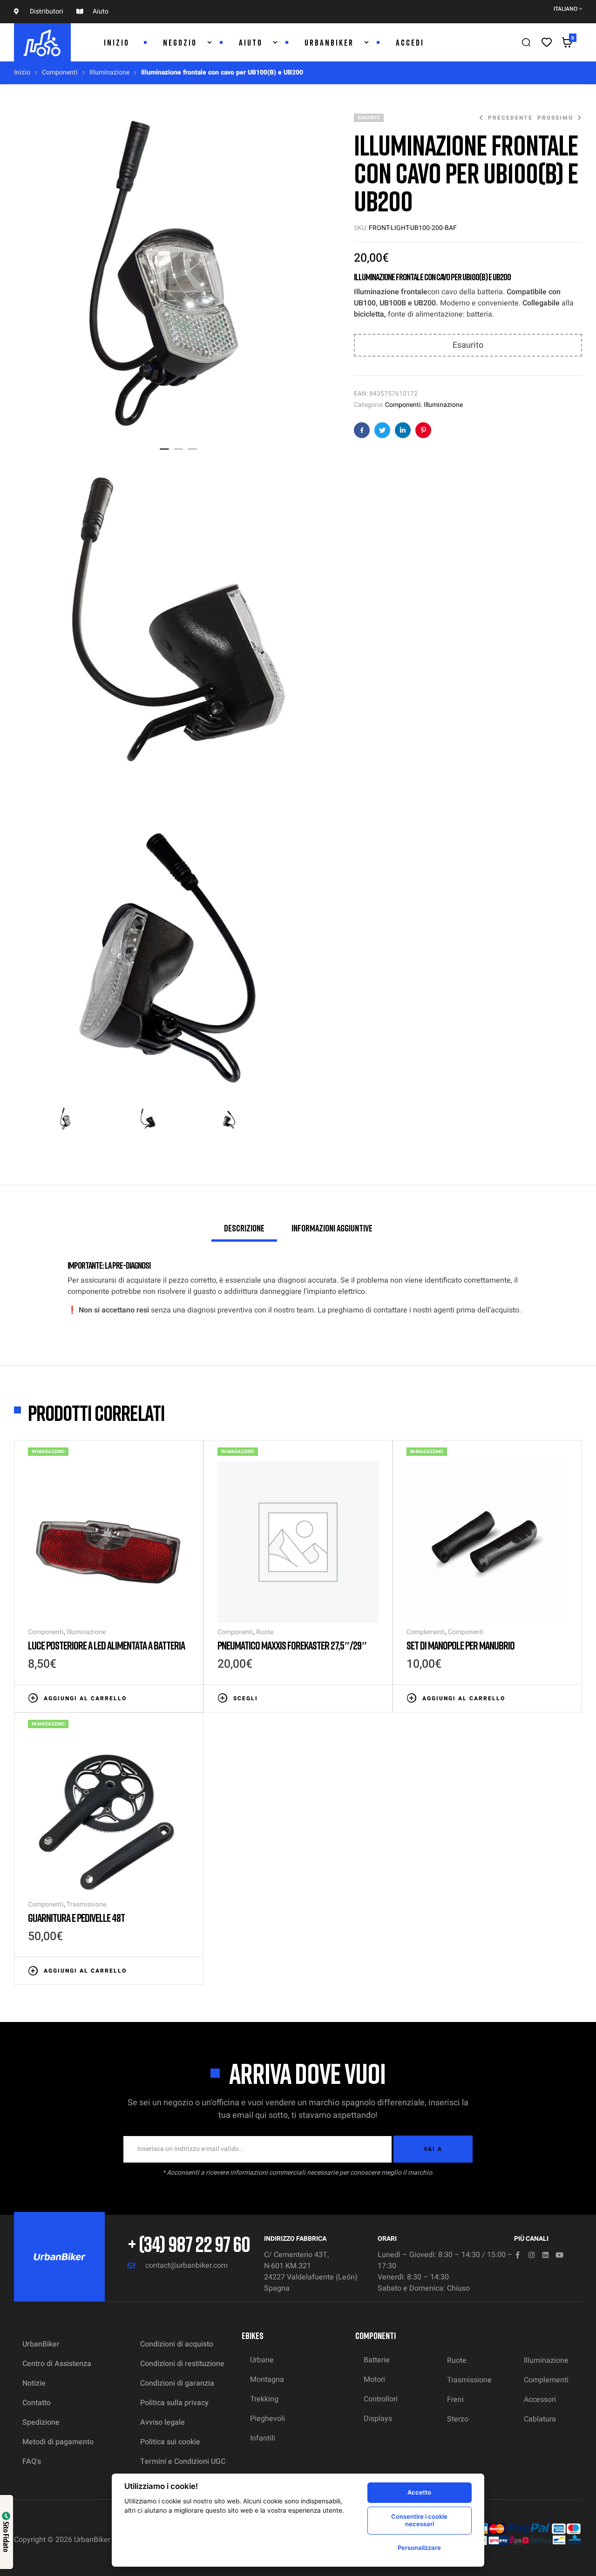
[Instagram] (532, 2255)
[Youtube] (559, 2255)
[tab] (244, 1232)
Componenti (60, 72)
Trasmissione (86, 1904)
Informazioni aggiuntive (332, 1228)
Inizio (22, 72)
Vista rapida (185, 1697)
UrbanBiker (92, 2540)
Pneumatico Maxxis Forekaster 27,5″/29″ (292, 1645)
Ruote (265, 1632)
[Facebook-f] (518, 2255)
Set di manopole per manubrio (461, 1645)
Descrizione (244, 1228)
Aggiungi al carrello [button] (85, 1698)
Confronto (171, 1697)
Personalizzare (419, 2548)
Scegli (246, 1698)
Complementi (426, 1632)
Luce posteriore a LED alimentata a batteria (106, 1645)
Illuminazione (109, 72)
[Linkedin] (545, 2255)
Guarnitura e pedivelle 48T (76, 1917)
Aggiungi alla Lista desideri (157, 1697)
